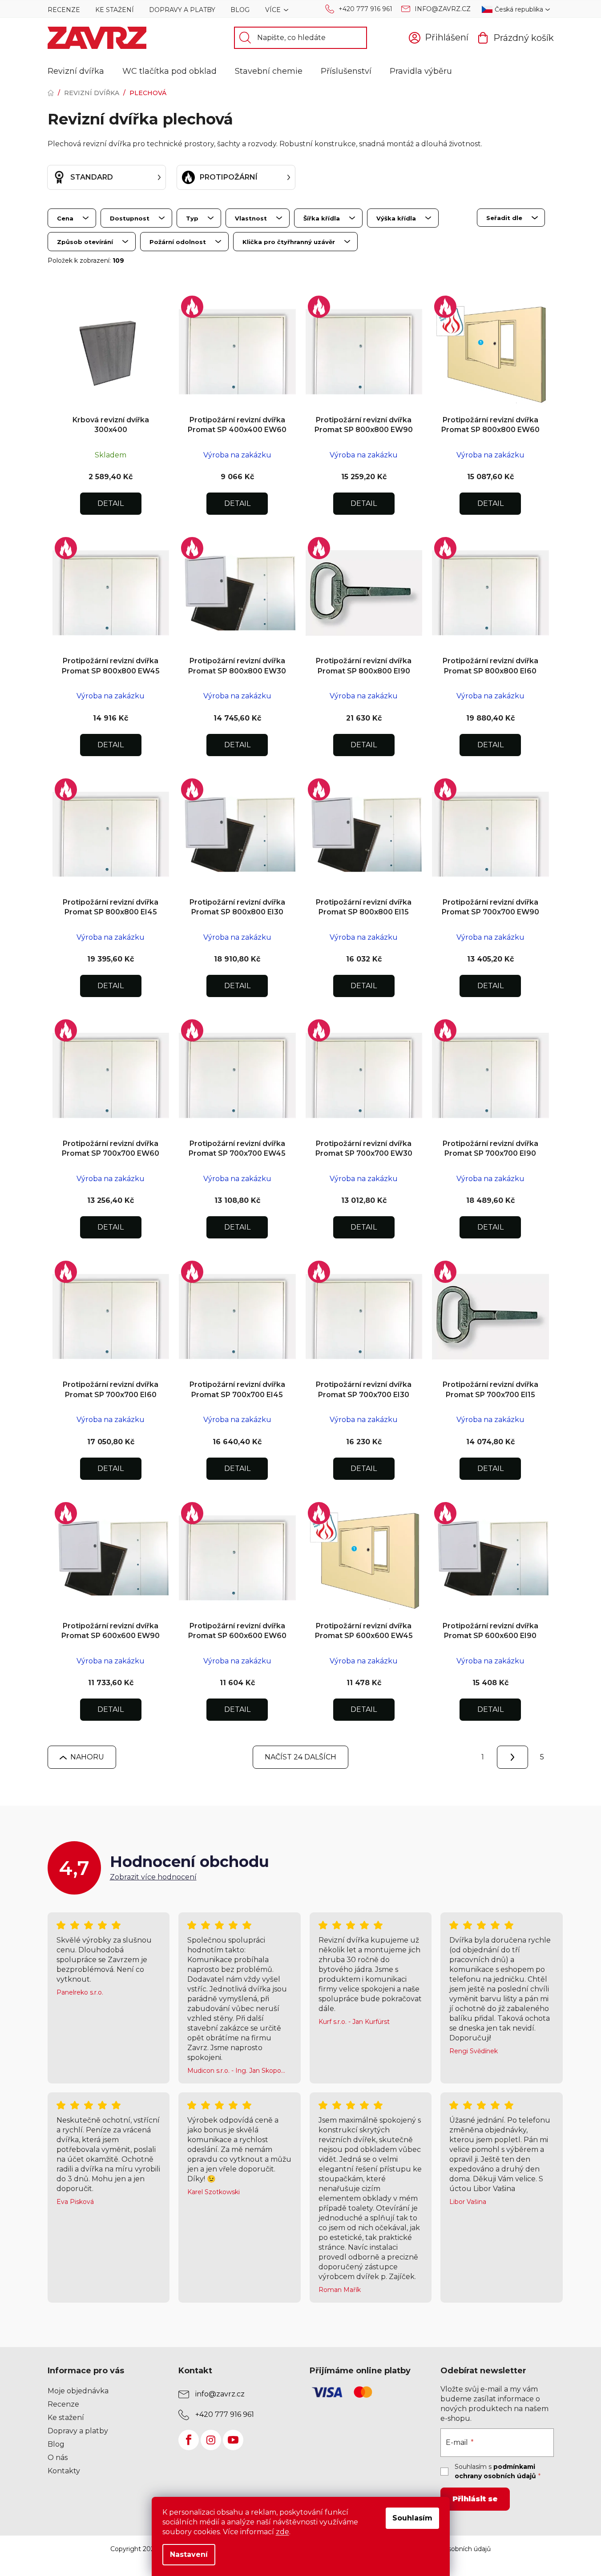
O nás (58, 2458)
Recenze (64, 10)
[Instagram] (211, 2440)
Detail (111, 503)
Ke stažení (115, 10)
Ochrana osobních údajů (454, 2549)
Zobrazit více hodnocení (153, 1877)
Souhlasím (412, 2518)
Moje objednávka (78, 2391)
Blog (240, 10)
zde (282, 2532)
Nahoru (87, 1757)
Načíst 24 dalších (300, 1757)
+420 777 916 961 (365, 9)
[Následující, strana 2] (512, 1757)
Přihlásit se (475, 2499)
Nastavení (189, 2554)
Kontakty (64, 2471)
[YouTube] (233, 2440)
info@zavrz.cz (443, 9)
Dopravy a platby (182, 10)
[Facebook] (189, 2440)
